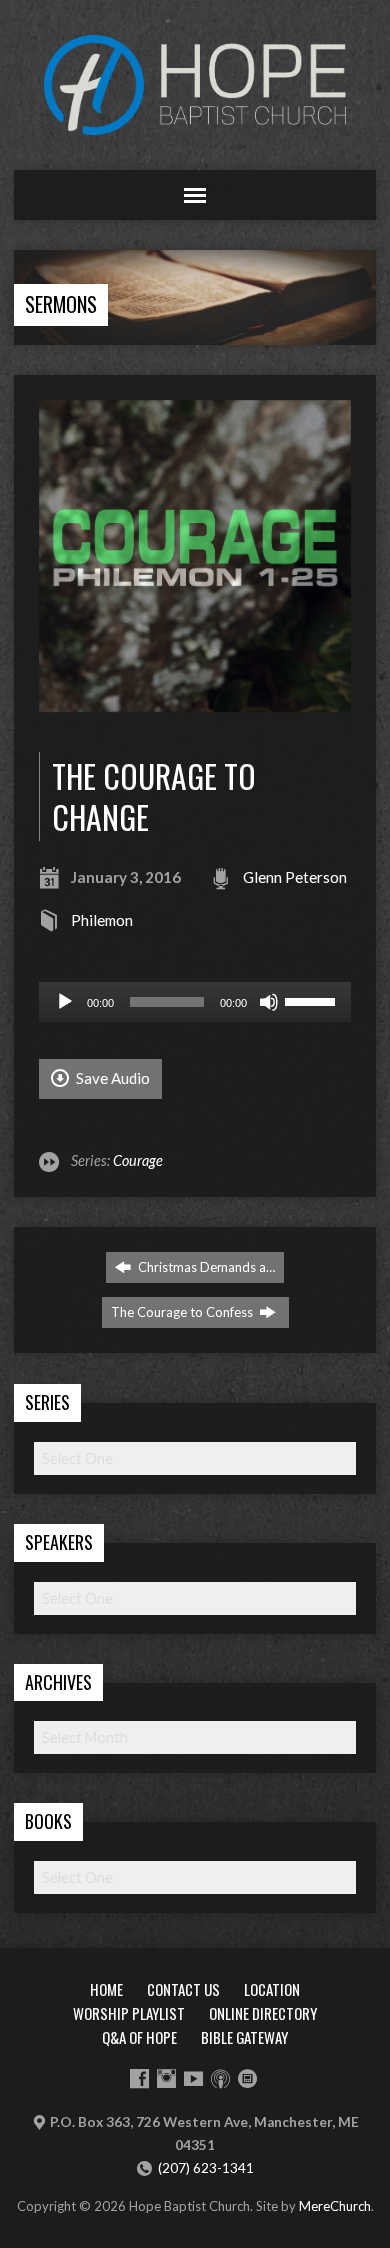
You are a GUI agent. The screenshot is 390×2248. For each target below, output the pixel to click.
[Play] (65, 1002)
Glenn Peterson (295, 877)
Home (106, 1989)
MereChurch (335, 2206)
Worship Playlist (129, 2013)
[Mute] (269, 1002)
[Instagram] (166, 2078)
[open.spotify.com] (247, 2078)
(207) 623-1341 (206, 2168)
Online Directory (263, 2013)
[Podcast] (220, 2078)
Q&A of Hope (139, 2037)
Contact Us (183, 1989)
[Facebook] (139, 2078)
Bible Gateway (244, 2037)
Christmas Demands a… (205, 1267)
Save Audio (111, 1078)
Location (272, 1989)
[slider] (313, 1000)
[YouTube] (193, 2078)
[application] (195, 1002)
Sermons (61, 304)
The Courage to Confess (183, 1312)
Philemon (102, 920)
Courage (138, 1160)
